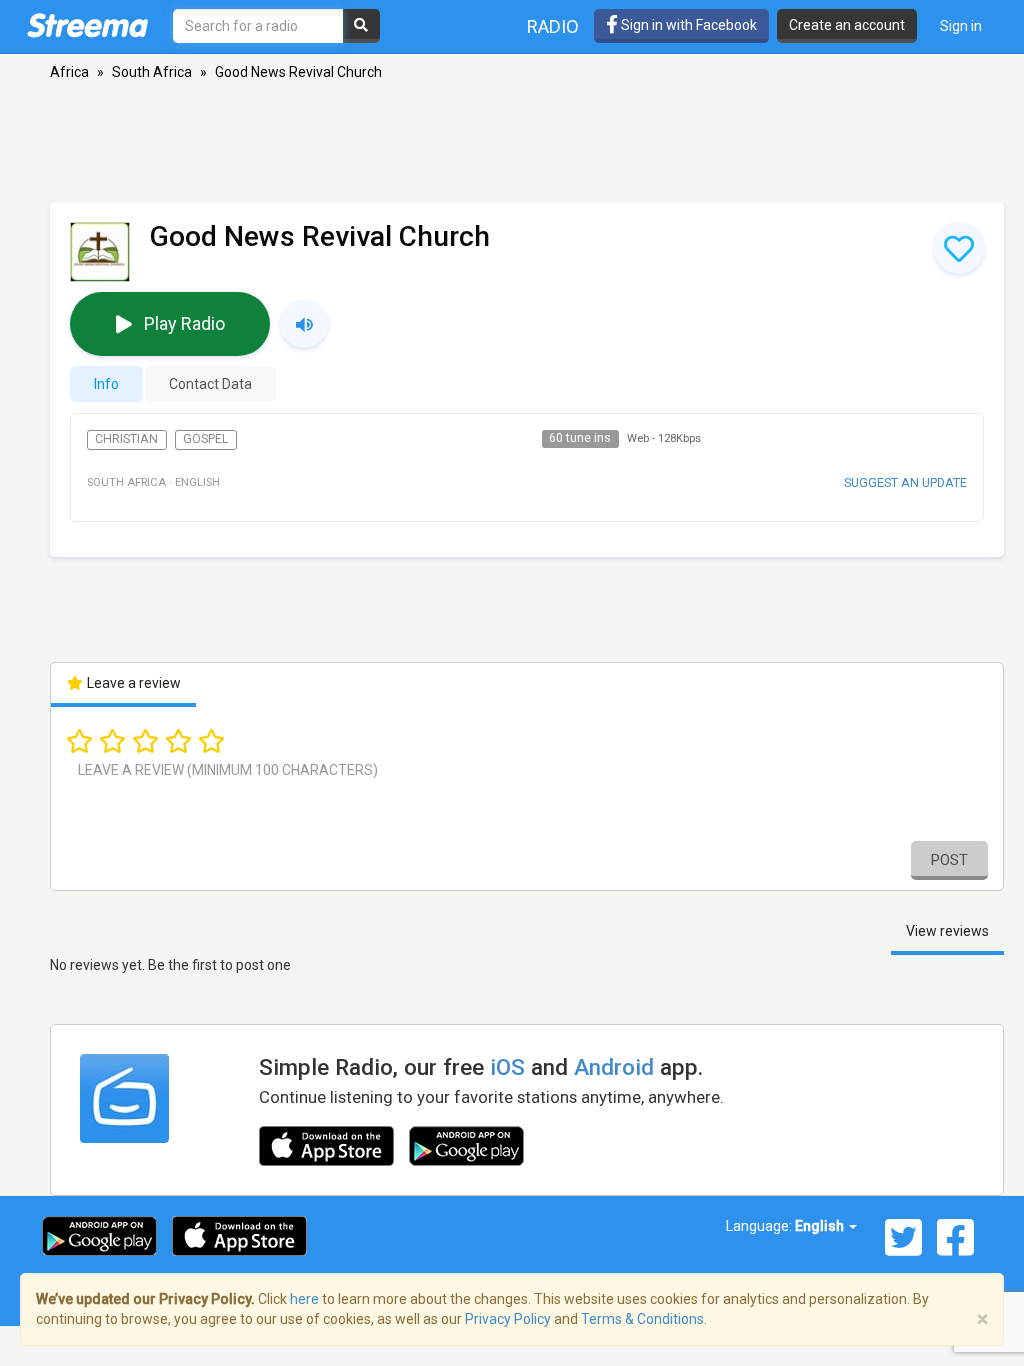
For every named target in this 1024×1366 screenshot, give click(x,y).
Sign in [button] (961, 26)
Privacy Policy (508, 1319)
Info (106, 384)
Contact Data (210, 384)
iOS (507, 1067)
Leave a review (132, 683)
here (304, 1299)
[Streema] (87, 25)
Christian (126, 439)
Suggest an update (905, 482)
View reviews (947, 931)
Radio (553, 26)
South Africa (152, 72)
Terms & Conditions (642, 1319)
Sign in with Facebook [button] (687, 25)
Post (949, 860)
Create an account (847, 25)
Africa (69, 72)
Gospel (205, 439)
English (821, 1226)
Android (614, 1067)
